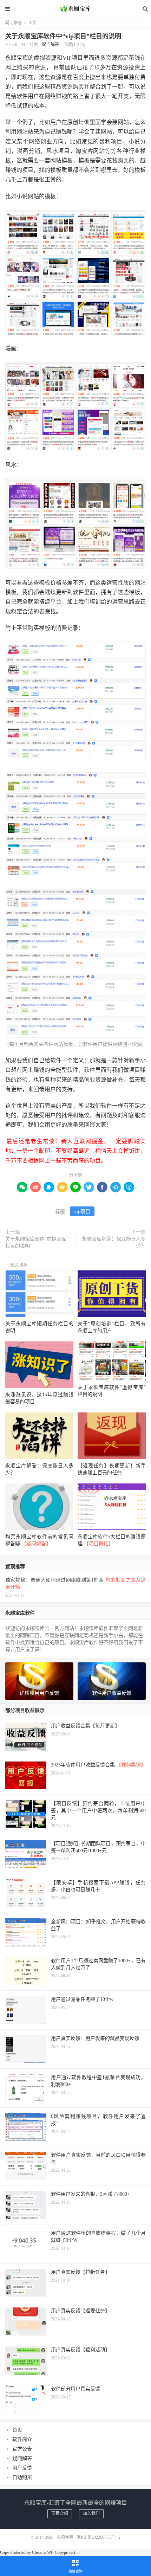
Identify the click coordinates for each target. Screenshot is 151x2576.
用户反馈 (22, 2468)
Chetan (38, 2552)
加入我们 (91, 2513)
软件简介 (22, 2439)
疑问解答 (14, 23)
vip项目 (82, 1212)
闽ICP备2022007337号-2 (99, 2537)
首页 (17, 2430)
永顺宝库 (75, 9)
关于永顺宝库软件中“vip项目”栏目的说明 (63, 36)
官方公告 (22, 2449)
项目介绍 (60, 2513)
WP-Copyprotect (61, 2552)
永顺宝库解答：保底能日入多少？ (114, 1242)
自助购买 (22, 2477)
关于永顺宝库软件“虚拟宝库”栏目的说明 (37, 1242)
